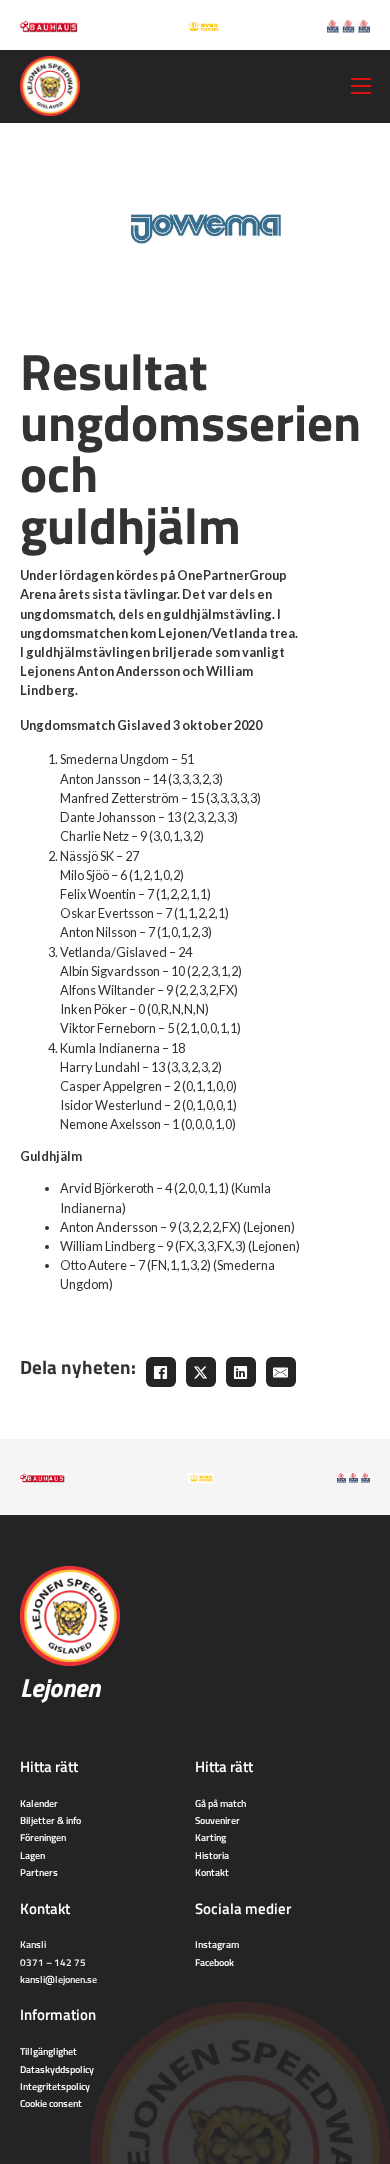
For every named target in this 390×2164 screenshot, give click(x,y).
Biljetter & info (50, 1820)
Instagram (217, 1944)
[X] (201, 1372)
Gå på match (220, 1803)
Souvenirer (217, 1820)
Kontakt (212, 1872)
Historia (212, 1855)
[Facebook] (161, 1372)
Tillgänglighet (48, 2051)
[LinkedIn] (241, 1372)
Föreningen (43, 1837)
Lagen (32, 1855)
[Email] (281, 1372)
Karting (210, 1837)
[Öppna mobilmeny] (361, 86)
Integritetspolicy (55, 2086)
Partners (39, 1872)
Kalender (39, 1803)
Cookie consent (51, 2103)
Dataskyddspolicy (57, 2069)
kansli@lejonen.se (58, 1979)
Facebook (214, 1962)
